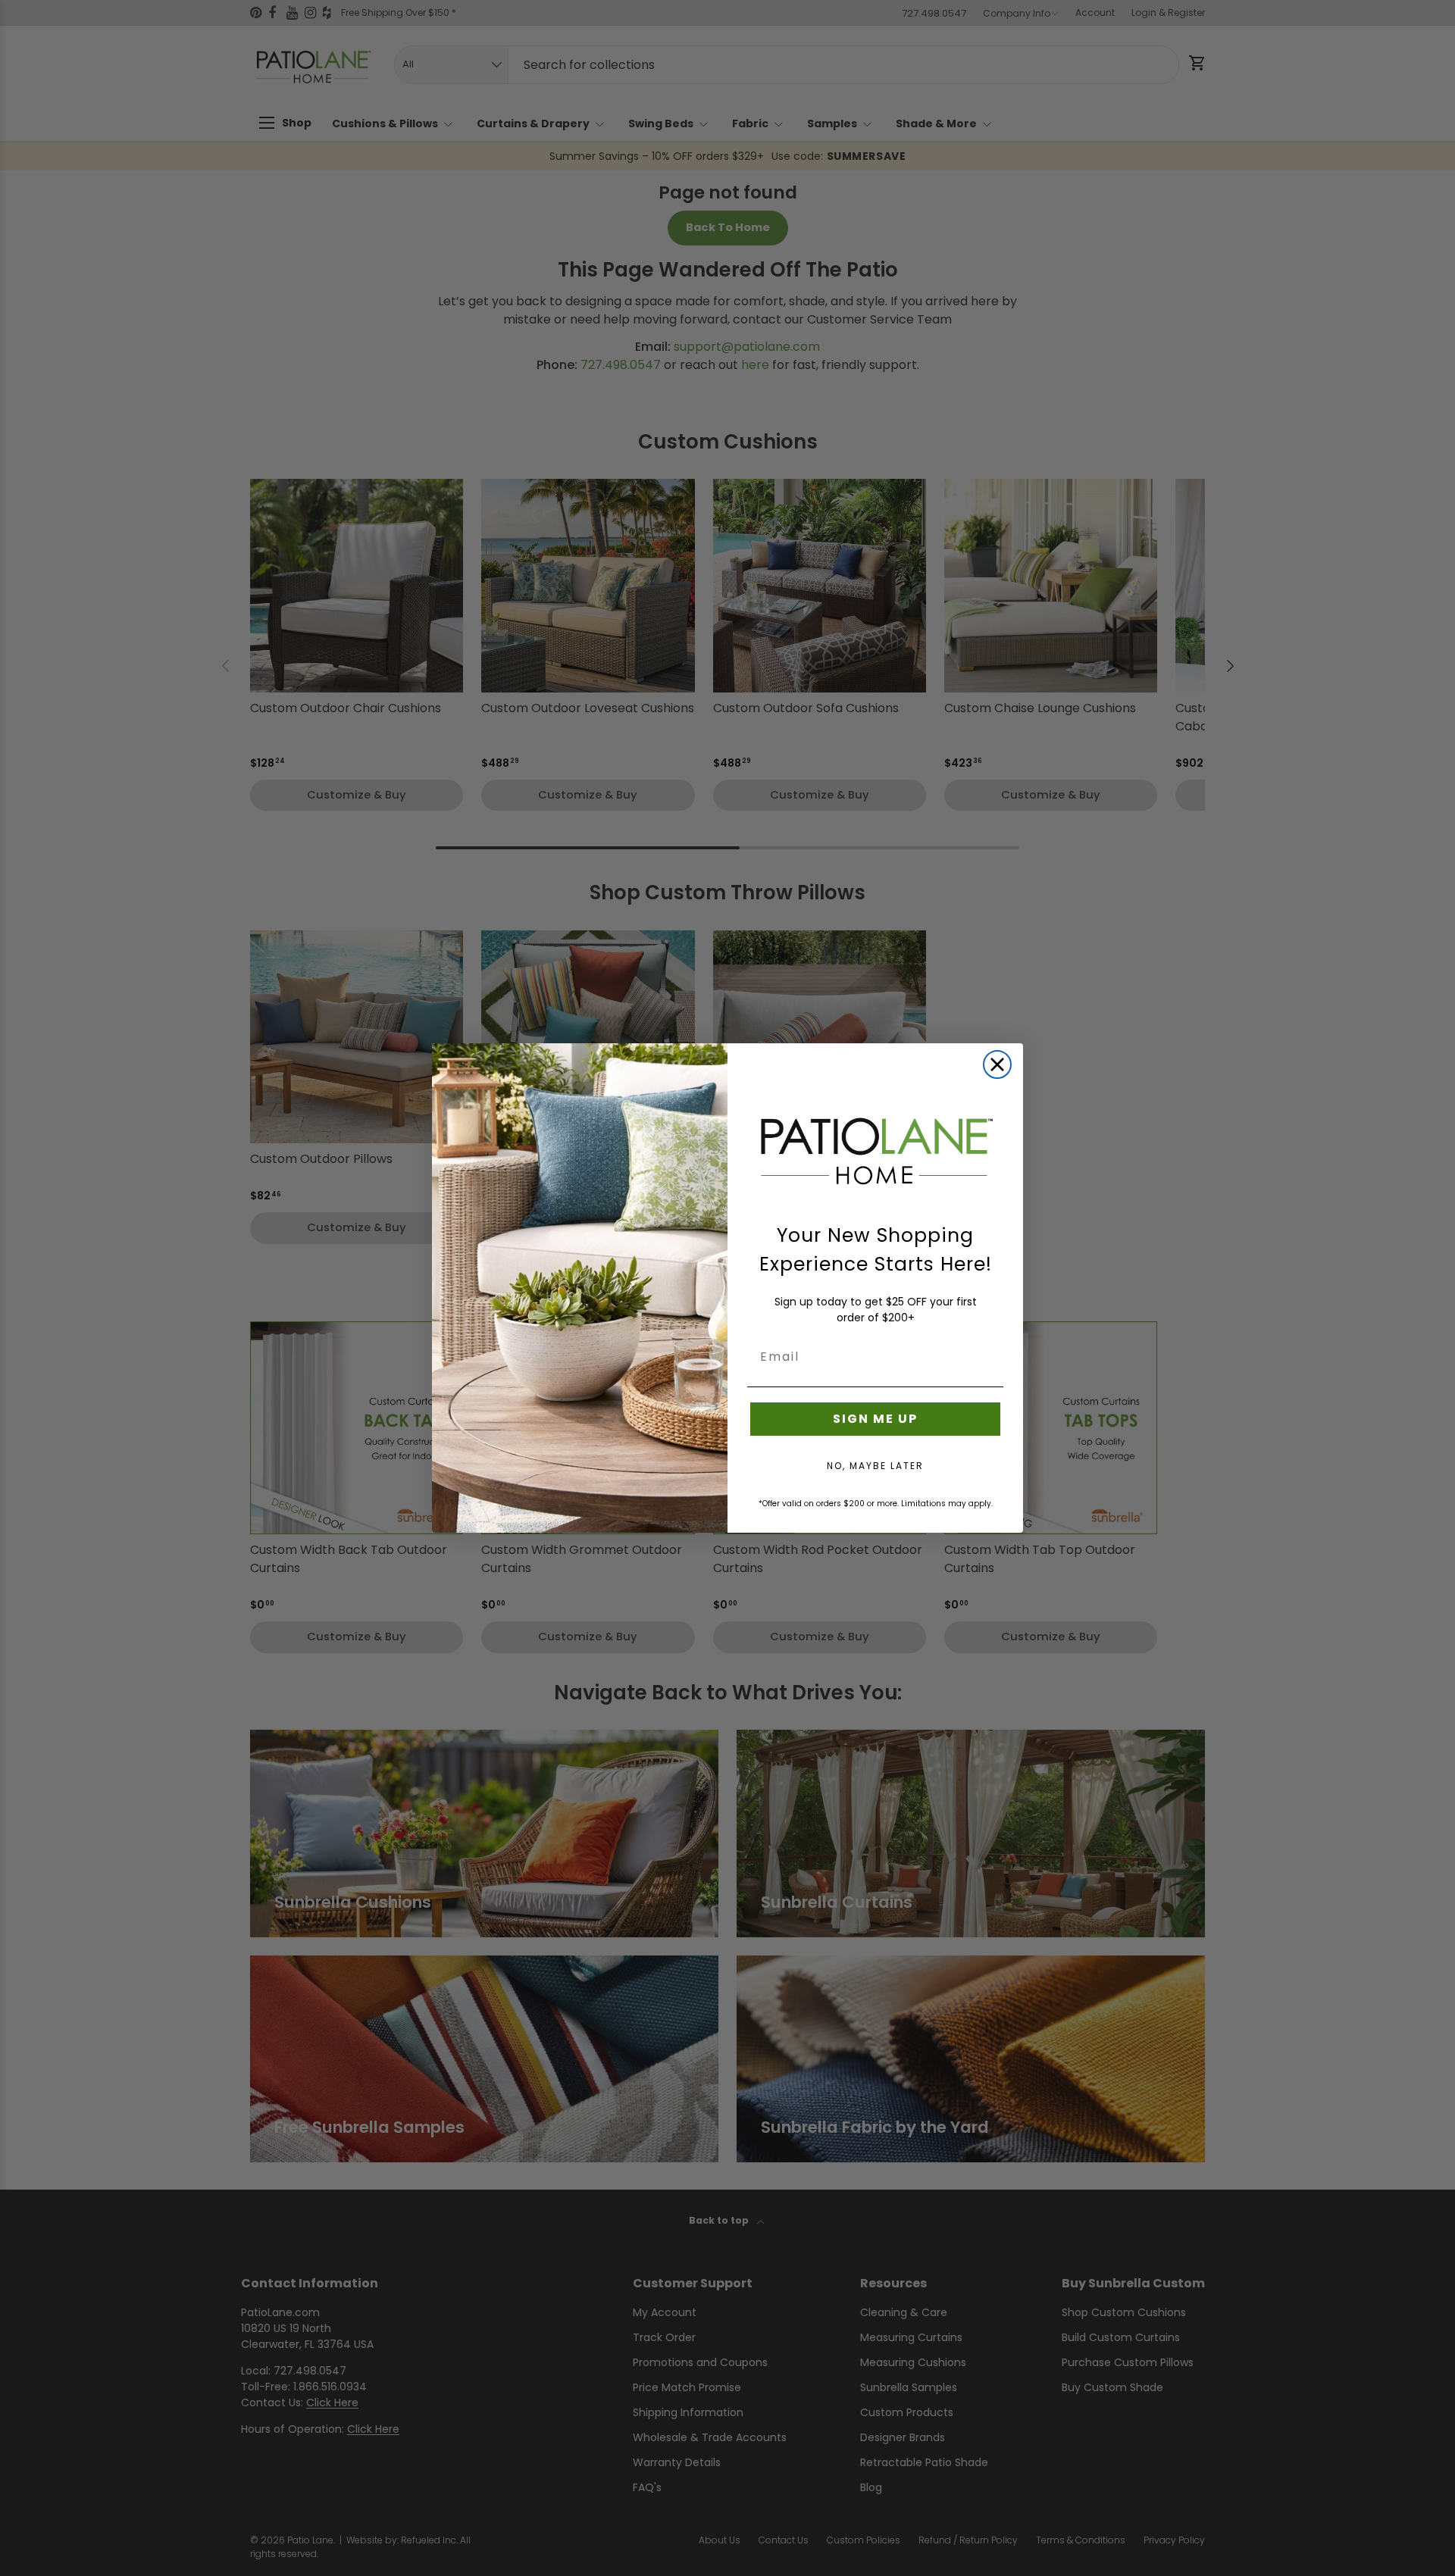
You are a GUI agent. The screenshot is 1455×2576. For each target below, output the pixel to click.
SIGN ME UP (875, 1419)
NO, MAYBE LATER (875, 1466)
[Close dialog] (997, 1064)
